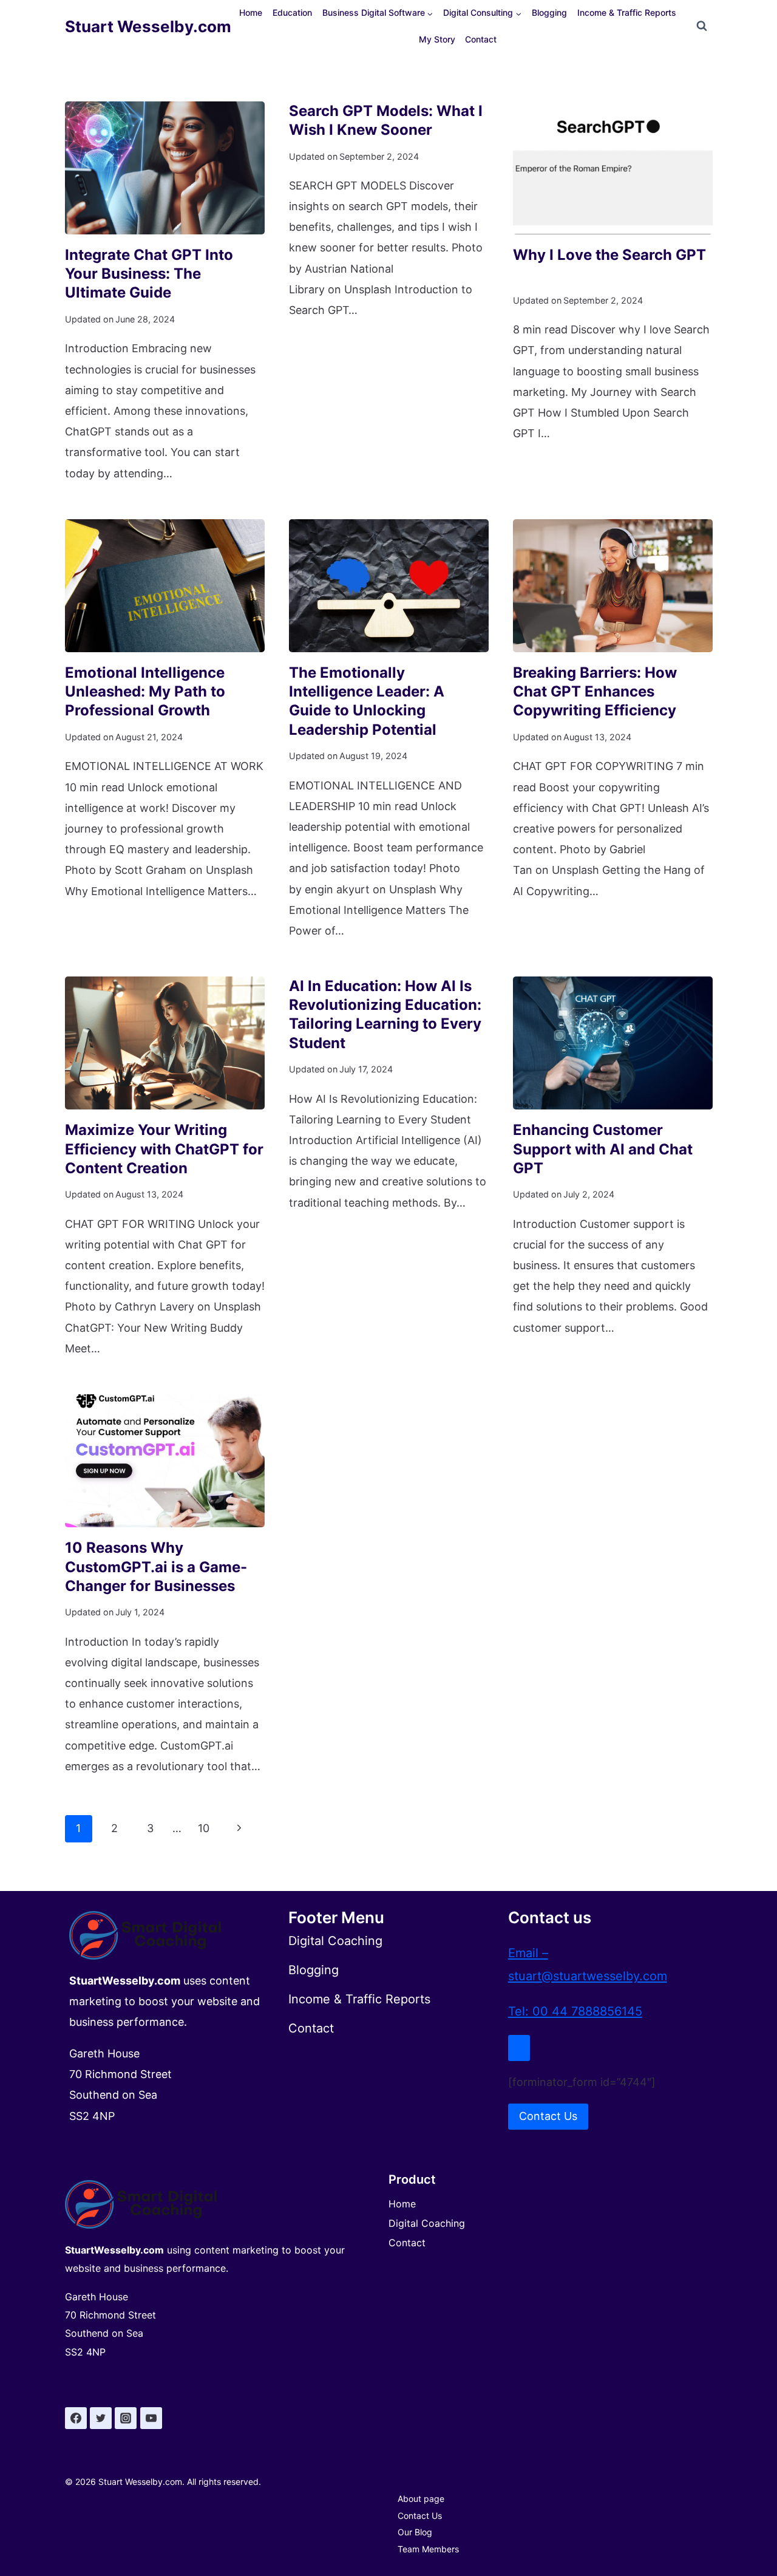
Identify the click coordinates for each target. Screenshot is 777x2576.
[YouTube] (151, 2418)
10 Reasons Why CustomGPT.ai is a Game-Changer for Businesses (156, 1566)
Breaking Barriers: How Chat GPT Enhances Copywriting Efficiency (595, 691)
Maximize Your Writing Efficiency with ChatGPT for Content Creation (164, 1149)
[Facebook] (76, 2418)
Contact (481, 39)
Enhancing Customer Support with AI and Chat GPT (603, 1149)
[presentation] (165, 168)
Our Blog (415, 2532)
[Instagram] (126, 2418)
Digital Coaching (427, 2223)
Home (251, 12)
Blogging (549, 12)
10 (204, 1828)
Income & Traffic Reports (627, 12)
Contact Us (420, 2516)
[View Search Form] (702, 26)
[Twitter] (101, 2418)
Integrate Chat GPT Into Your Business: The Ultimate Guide (149, 274)
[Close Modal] (519, 2048)
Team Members (428, 2549)
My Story (437, 39)
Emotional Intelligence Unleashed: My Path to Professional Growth (145, 691)
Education (292, 12)
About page (421, 2499)
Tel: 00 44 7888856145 (575, 2011)
